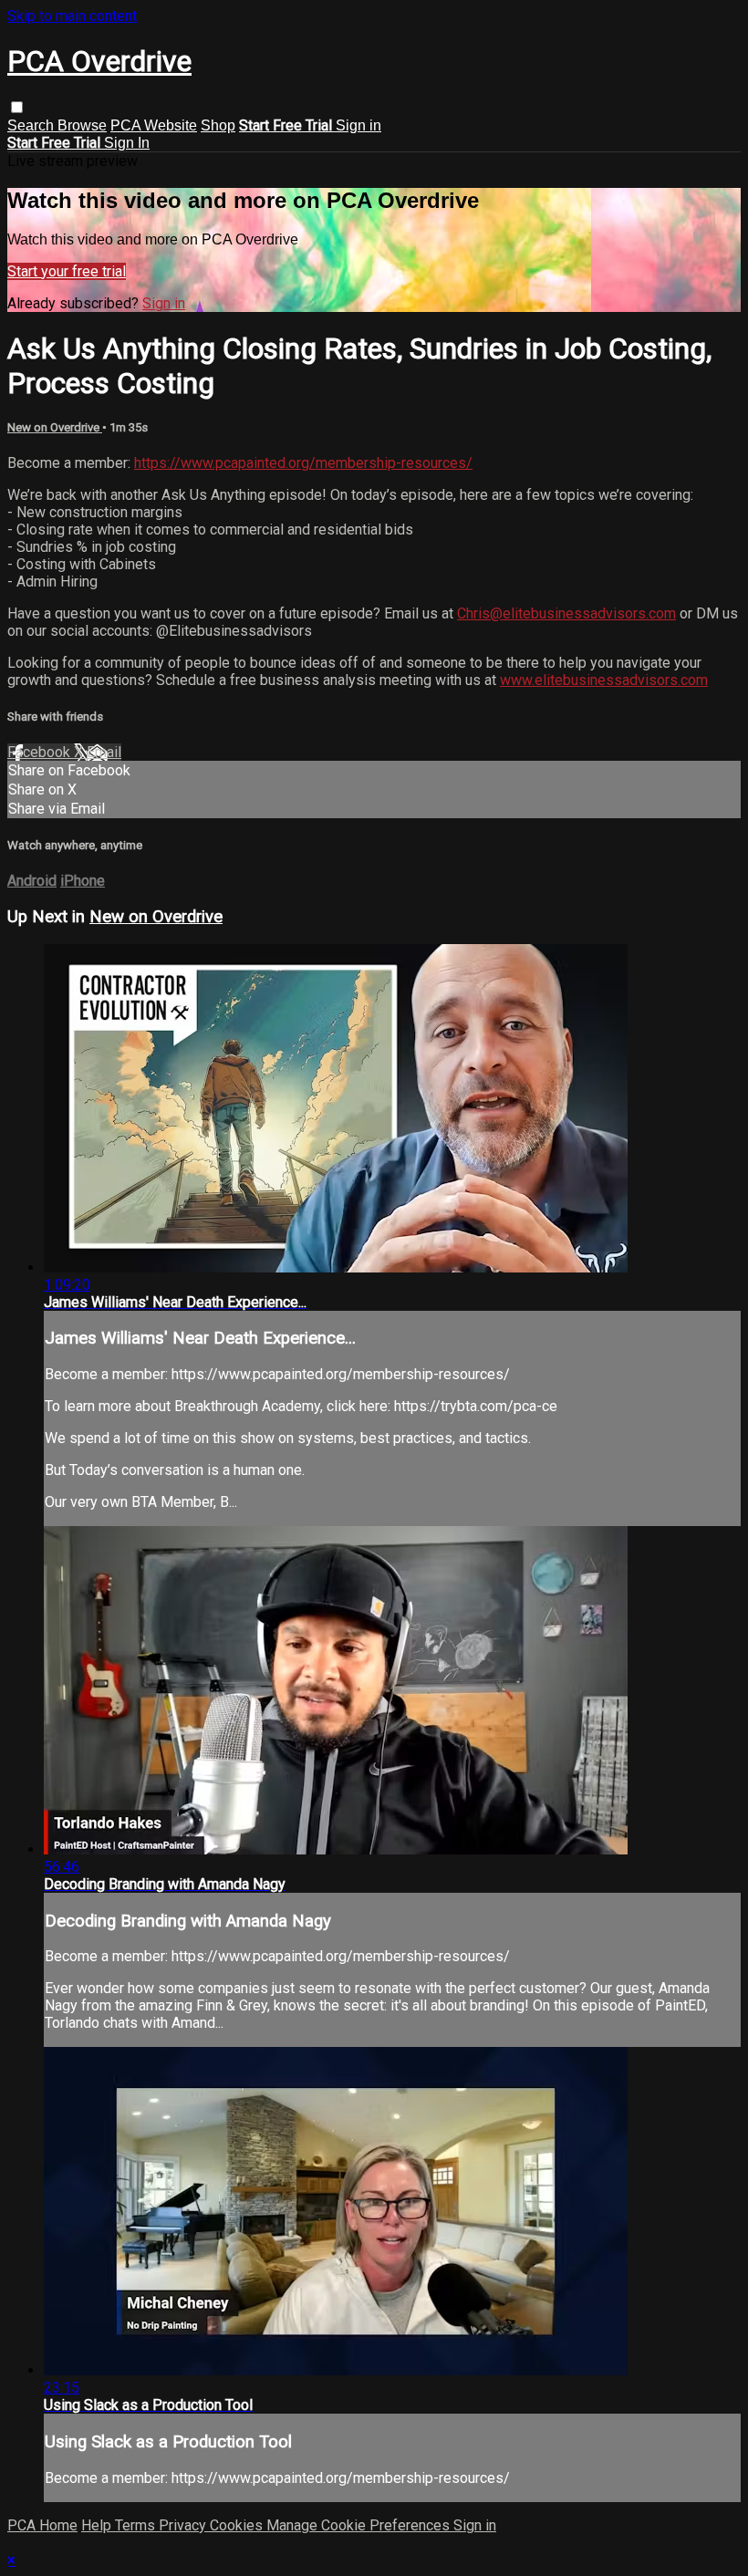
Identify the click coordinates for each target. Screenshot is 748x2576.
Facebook (41, 752)
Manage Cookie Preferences (360, 2525)
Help (98, 2525)
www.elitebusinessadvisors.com (604, 680)
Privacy (184, 2525)
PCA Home (42, 2525)
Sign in (358, 125)
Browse (82, 125)
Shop (218, 125)
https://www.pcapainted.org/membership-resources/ (303, 463)
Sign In (127, 143)
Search (32, 125)
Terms (137, 2525)
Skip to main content (72, 16)
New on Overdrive (55, 427)
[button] (17, 107)
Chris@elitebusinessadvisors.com (566, 613)
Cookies (238, 2525)
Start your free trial (67, 271)
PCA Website (154, 125)
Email (104, 752)
